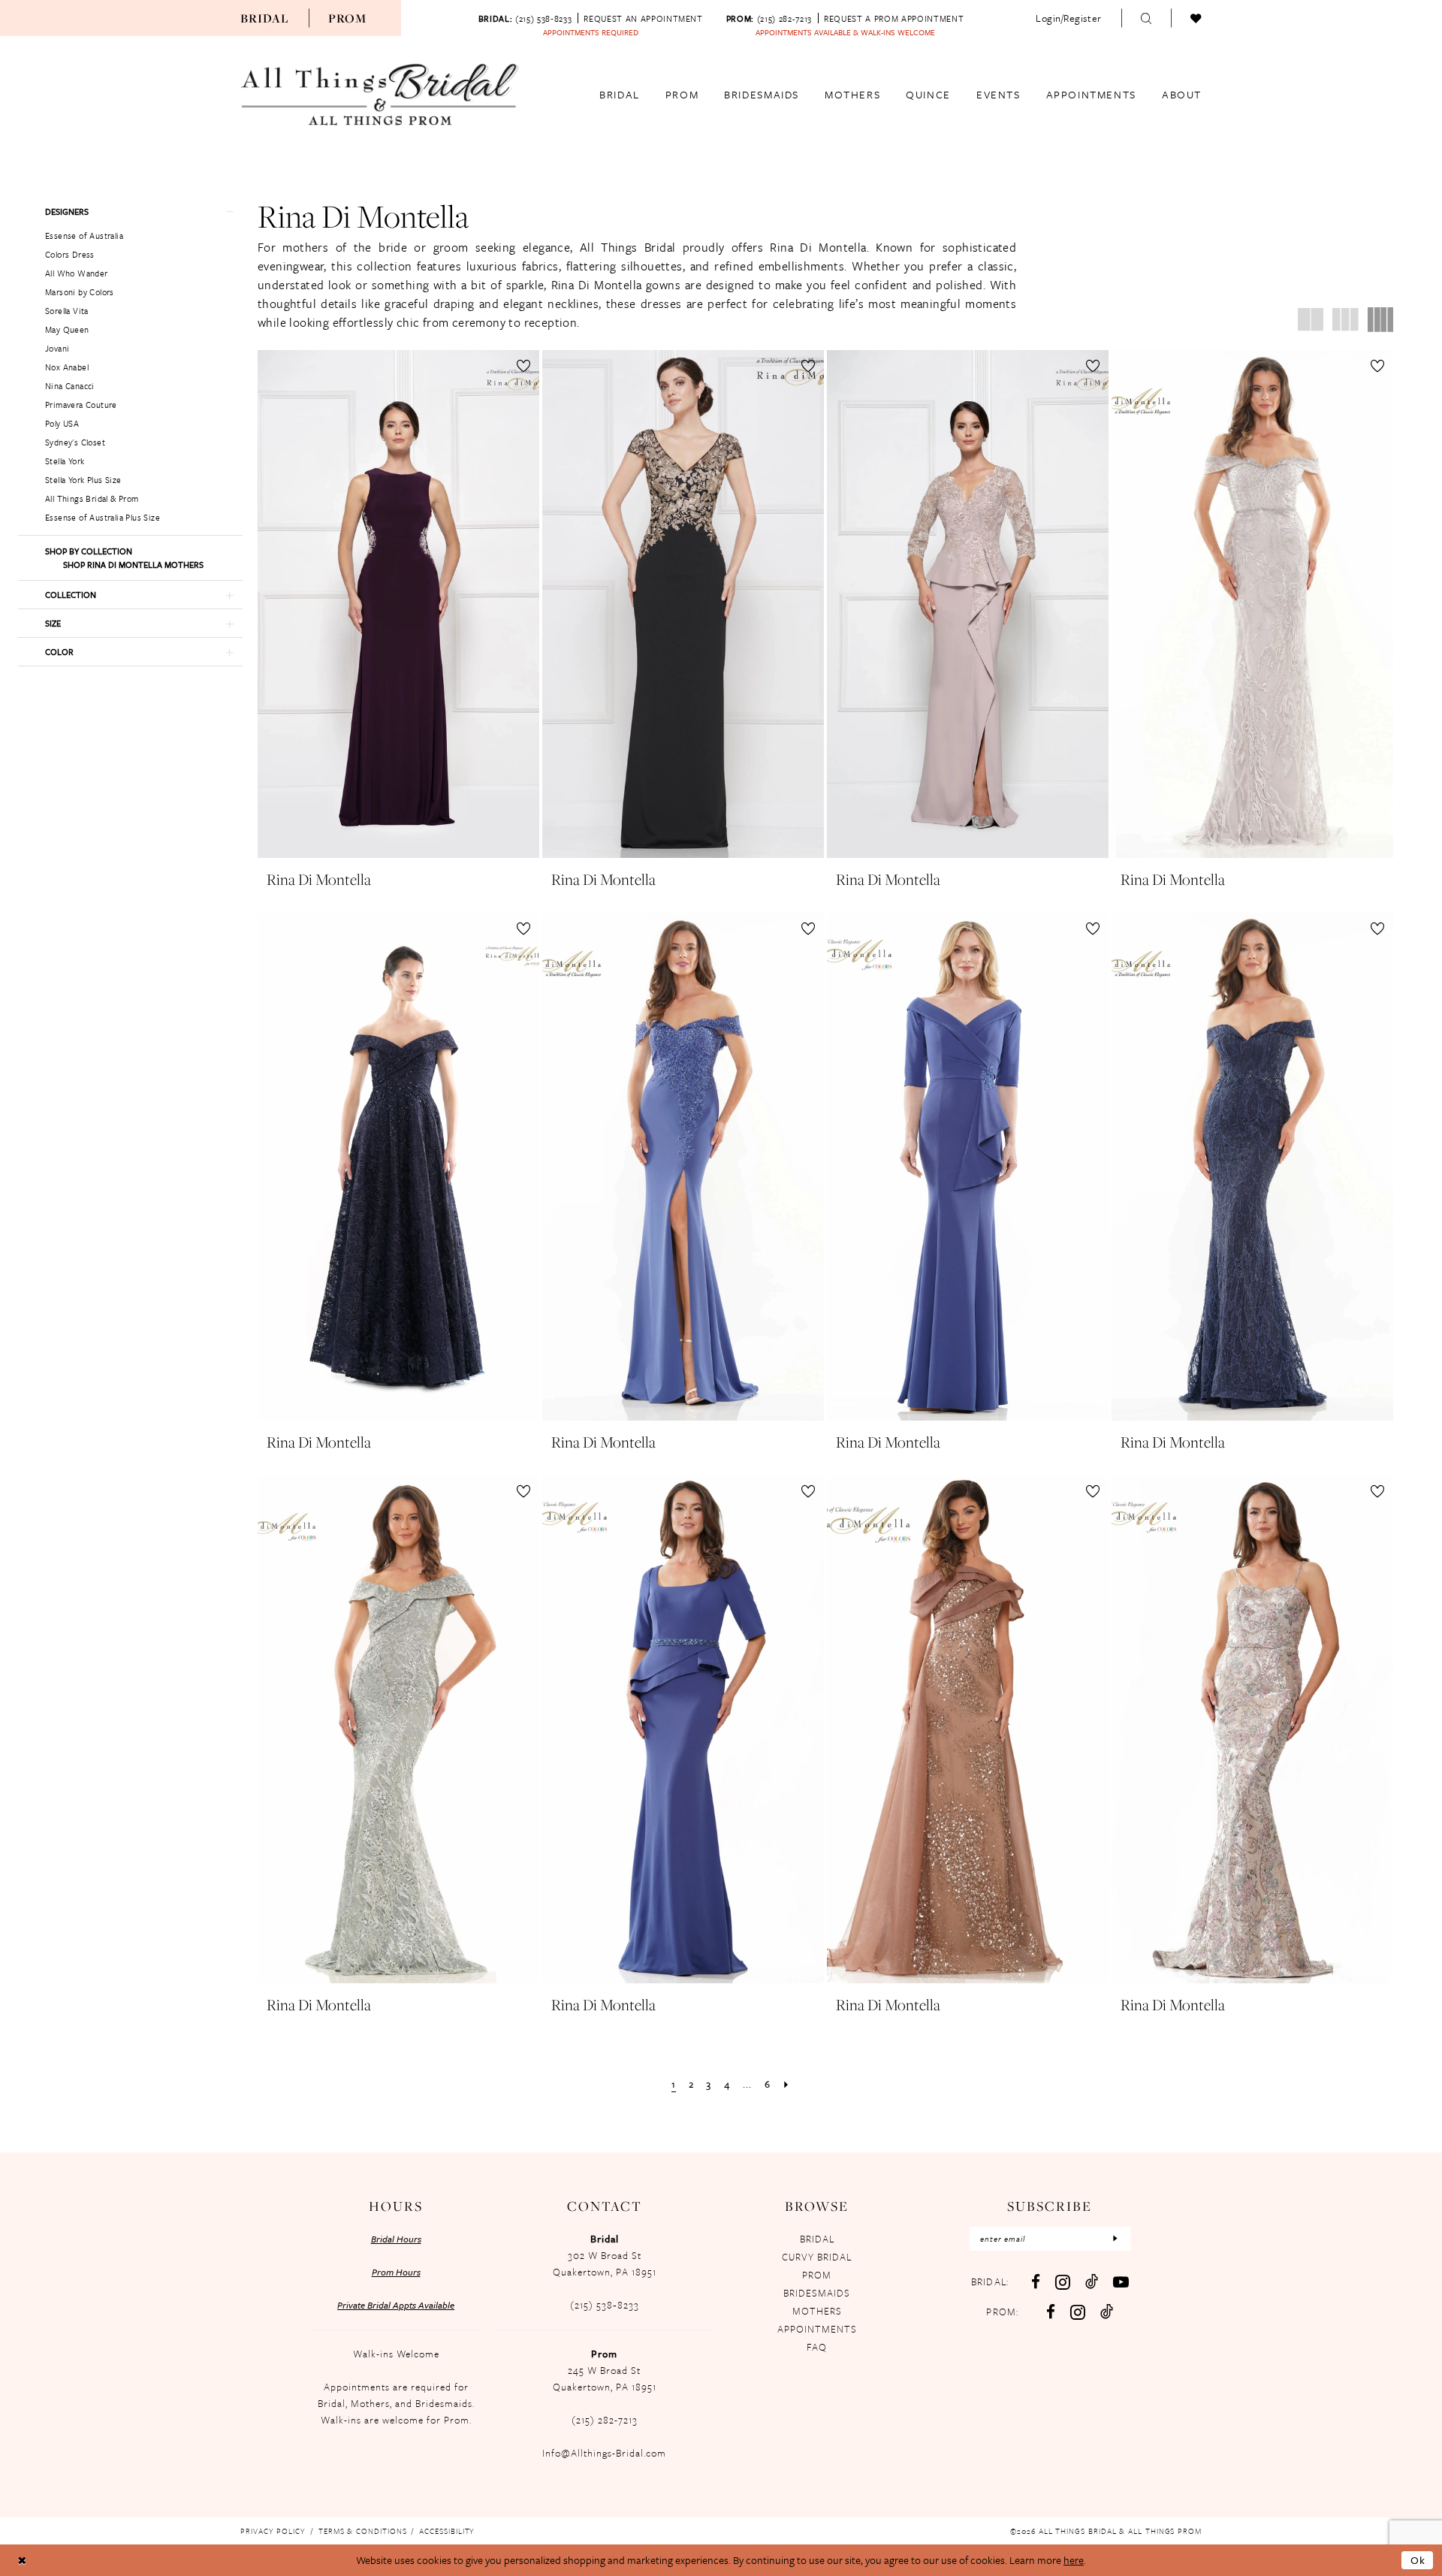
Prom (348, 18)
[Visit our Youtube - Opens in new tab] (1121, 2282)
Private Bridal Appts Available (396, 2305)
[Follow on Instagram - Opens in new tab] (1078, 2312)
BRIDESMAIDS (817, 2293)
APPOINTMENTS (817, 2329)
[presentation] (398, 604)
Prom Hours (396, 2272)
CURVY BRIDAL (817, 2257)
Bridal (265, 18)
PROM (817, 2275)
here (1074, 2560)
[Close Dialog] (22, 2561)
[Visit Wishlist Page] (1196, 18)
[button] (1069, 18)
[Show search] (1146, 18)
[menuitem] (265, 18)
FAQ (817, 2347)
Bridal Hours (396, 2239)
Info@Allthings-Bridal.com (604, 2453)
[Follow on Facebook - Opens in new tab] (1051, 2312)
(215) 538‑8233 (605, 2305)
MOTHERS (817, 2311)
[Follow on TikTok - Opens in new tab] (1107, 2311)
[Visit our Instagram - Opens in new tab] (1063, 2282)
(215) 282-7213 (605, 2420)
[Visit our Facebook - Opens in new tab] (1036, 2282)
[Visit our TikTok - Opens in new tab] (1092, 2281)
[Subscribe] (1115, 2239)
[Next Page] (786, 2084)
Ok (1418, 2560)
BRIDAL (817, 2239)
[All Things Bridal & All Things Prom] (380, 95)
